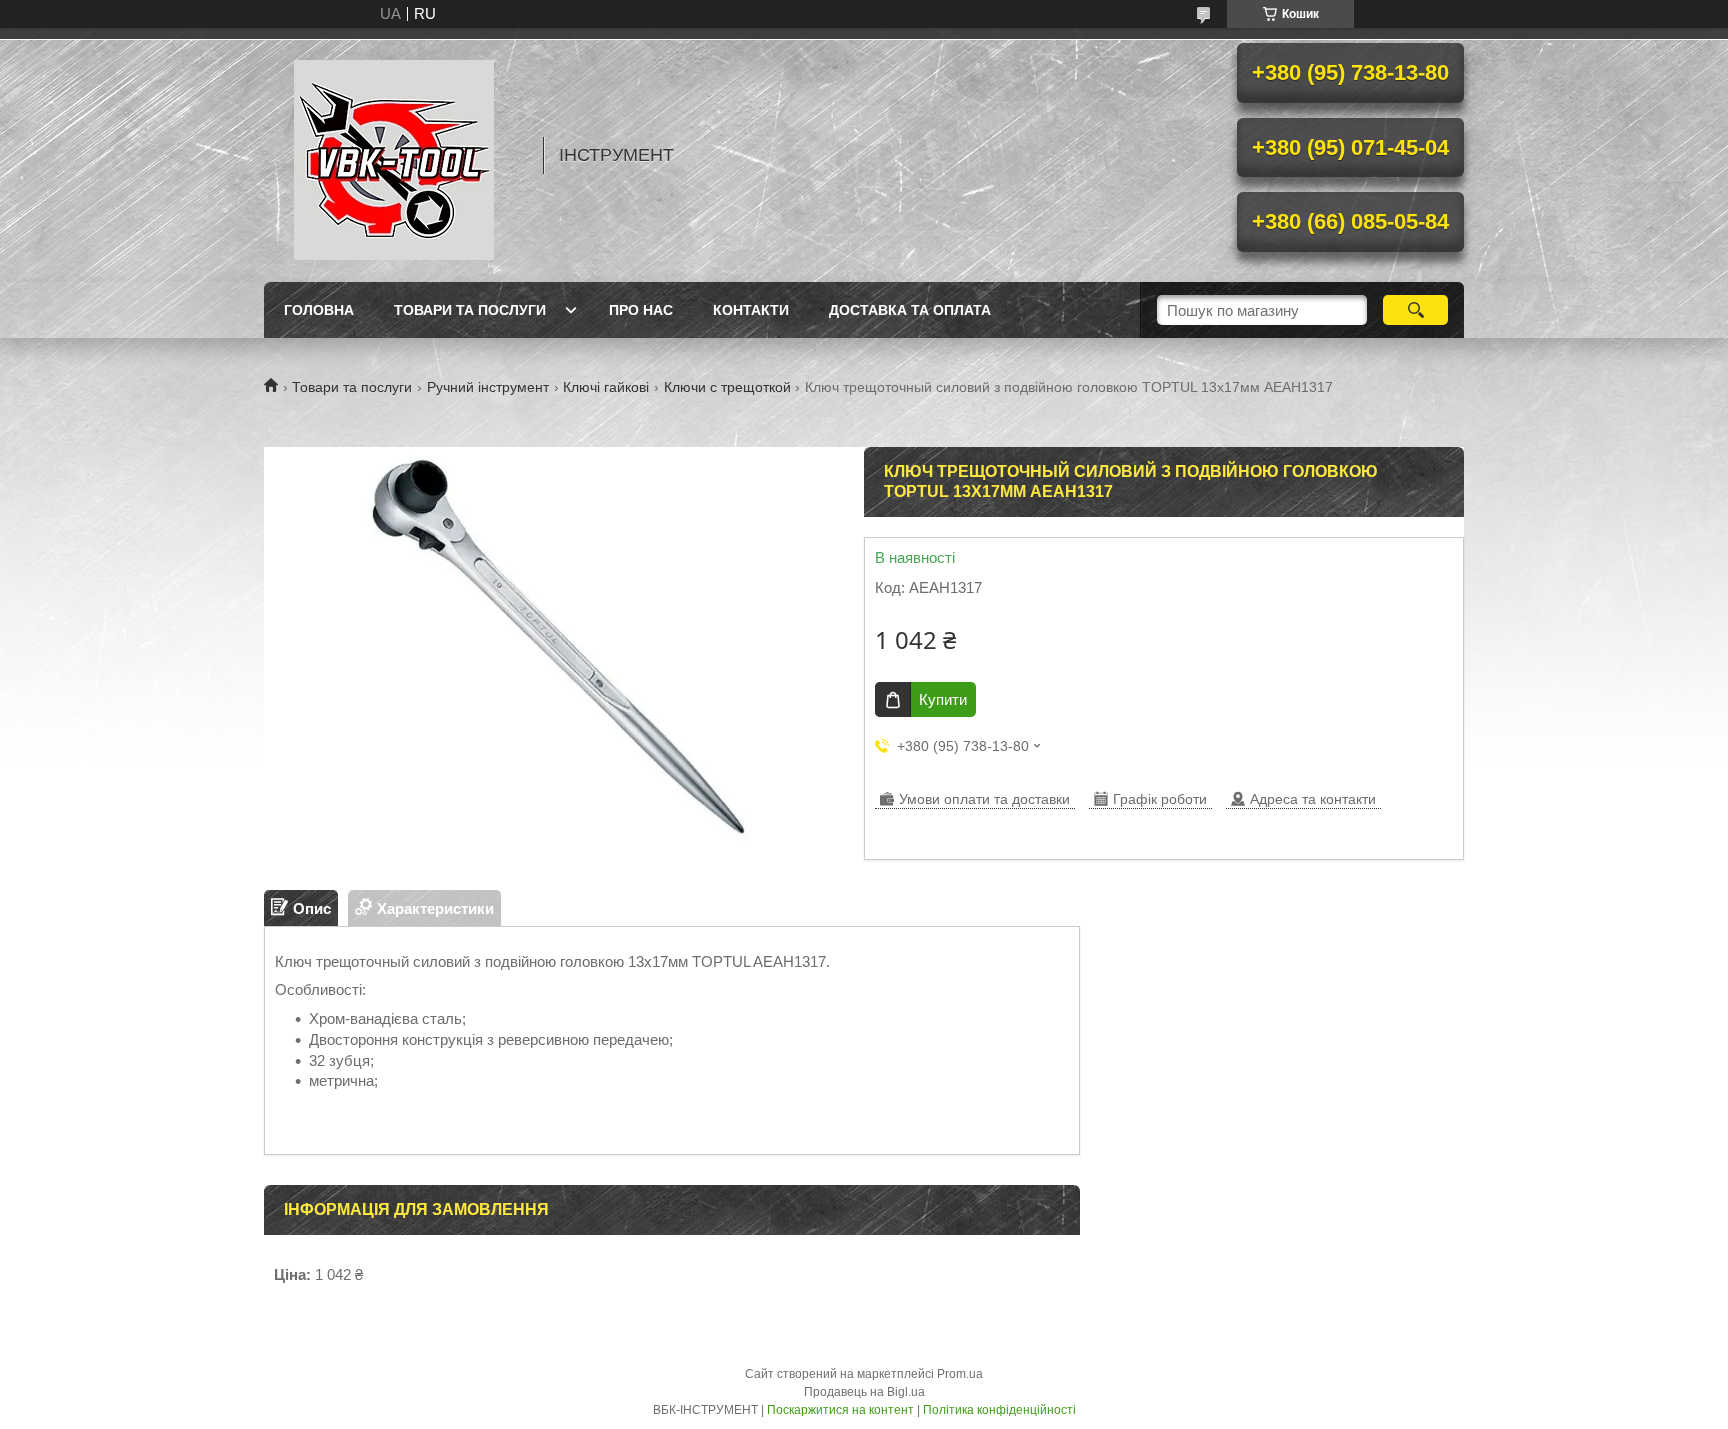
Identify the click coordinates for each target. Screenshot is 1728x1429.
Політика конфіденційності (999, 1410)
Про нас (641, 310)
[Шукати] (1415, 310)
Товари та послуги (470, 310)
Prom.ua (960, 1374)
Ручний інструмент (488, 387)
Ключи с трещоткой (727, 387)
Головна (319, 310)
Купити (943, 699)
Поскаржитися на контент (840, 1410)
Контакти (751, 310)
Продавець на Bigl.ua (864, 1392)
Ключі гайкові (606, 387)
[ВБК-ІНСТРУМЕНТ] (394, 155)
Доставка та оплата (910, 310)
